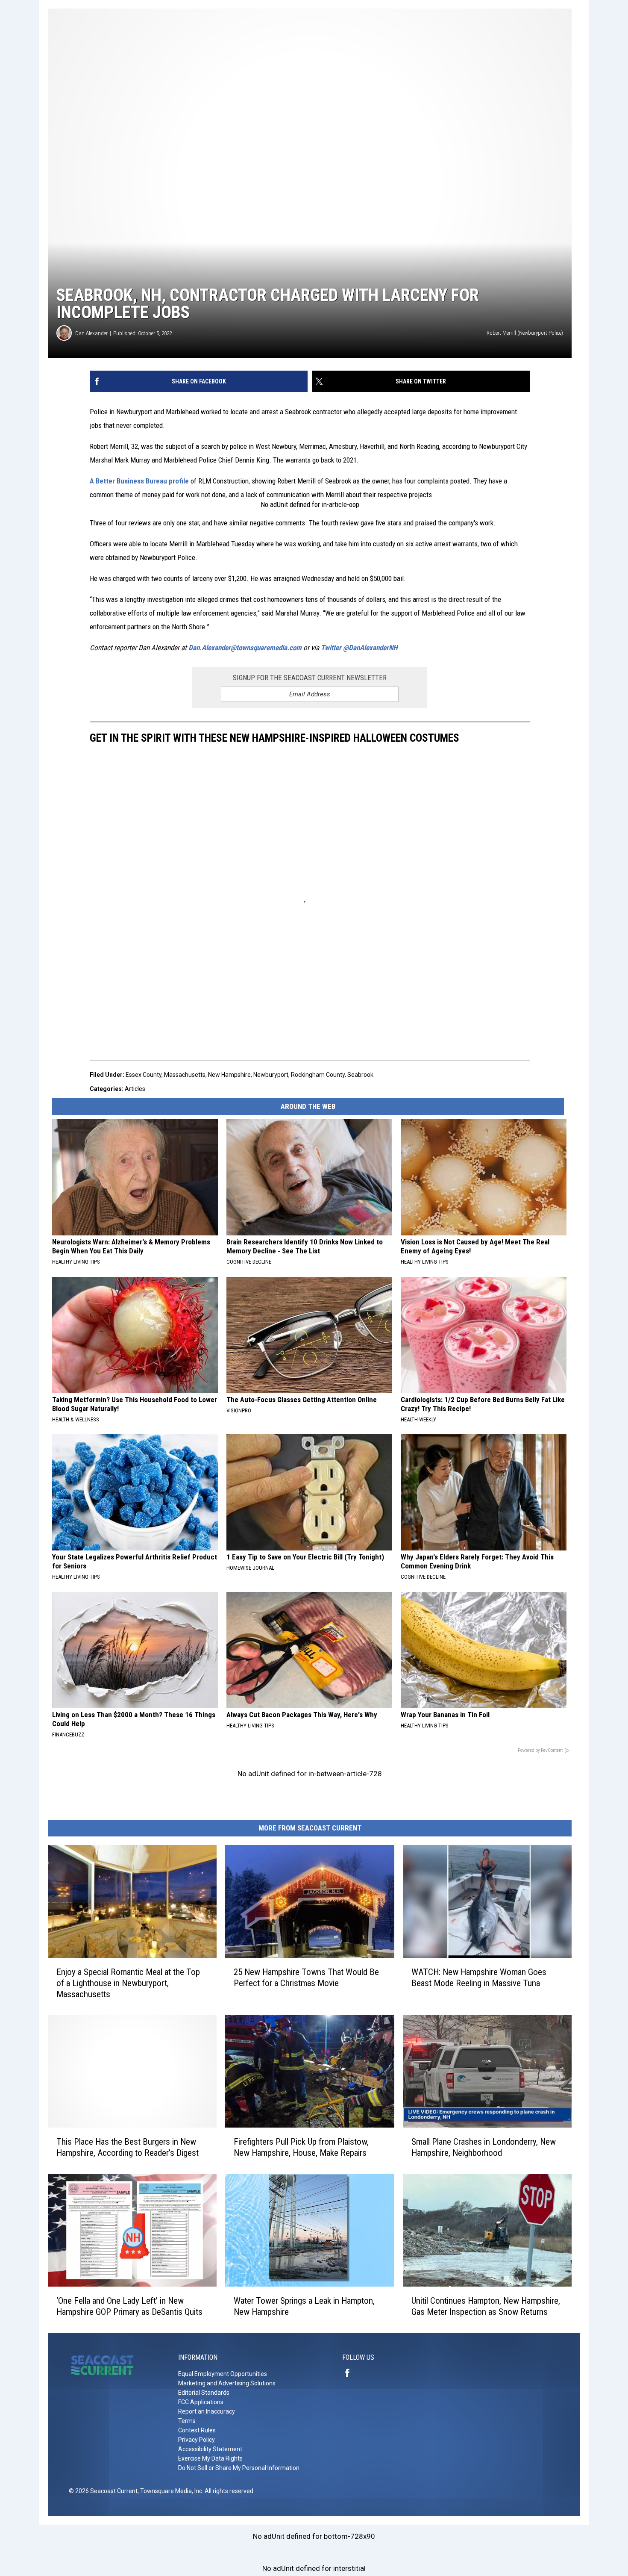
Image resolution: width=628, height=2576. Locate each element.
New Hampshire (229, 1075)
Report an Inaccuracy (207, 2411)
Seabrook (360, 1075)
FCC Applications (201, 2402)
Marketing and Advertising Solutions (227, 2383)
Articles (135, 1089)
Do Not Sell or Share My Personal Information (239, 2468)
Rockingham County (318, 1075)
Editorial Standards (204, 2393)
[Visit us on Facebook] (351, 2373)
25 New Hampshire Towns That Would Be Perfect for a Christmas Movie (306, 1978)
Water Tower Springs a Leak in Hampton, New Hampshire (304, 2306)
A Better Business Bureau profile (139, 481)
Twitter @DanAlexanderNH (359, 648)
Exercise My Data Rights (210, 2458)
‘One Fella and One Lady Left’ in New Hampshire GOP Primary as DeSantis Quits (129, 2306)
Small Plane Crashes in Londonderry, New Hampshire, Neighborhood (484, 2147)
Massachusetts (185, 1075)
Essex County (144, 1075)
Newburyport (271, 1075)
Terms (187, 2421)
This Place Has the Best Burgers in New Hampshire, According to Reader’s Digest (128, 2147)
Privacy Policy (197, 2440)
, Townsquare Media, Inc (170, 2491)
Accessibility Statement (210, 2449)
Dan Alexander (91, 333)
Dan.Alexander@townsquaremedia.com (245, 648)
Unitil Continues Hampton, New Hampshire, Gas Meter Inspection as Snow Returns (486, 2306)
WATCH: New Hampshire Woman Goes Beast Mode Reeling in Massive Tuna (479, 1978)
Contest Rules (197, 2430)
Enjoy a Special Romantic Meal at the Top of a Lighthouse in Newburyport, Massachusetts (128, 1983)
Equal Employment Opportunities (223, 2374)
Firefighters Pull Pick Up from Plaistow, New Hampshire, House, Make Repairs (301, 2147)
